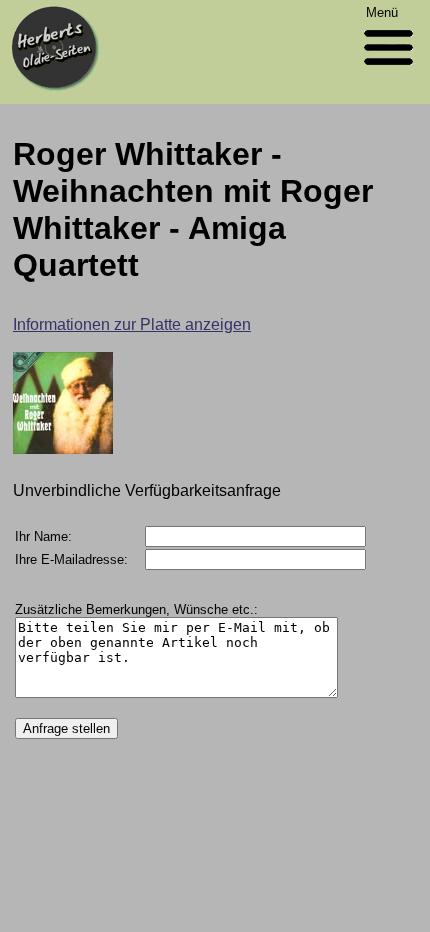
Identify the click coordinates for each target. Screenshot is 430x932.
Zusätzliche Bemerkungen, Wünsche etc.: (136, 609)
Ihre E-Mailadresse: (71, 559)
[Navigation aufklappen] (388, 69)
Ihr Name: (43, 536)
